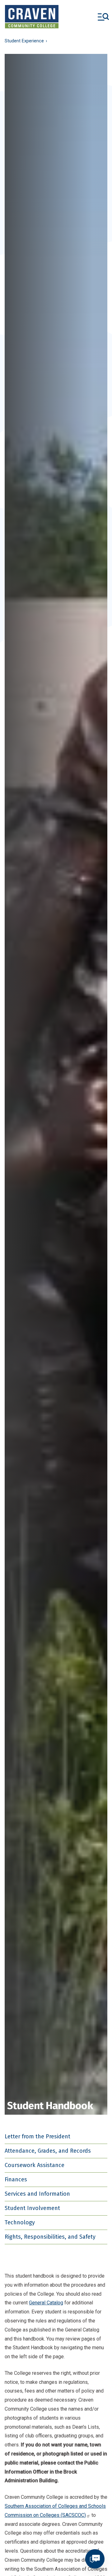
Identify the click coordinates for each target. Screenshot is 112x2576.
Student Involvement (32, 2208)
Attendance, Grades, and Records (48, 2151)
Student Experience (24, 41)
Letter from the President (37, 2136)
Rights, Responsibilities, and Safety (50, 2237)
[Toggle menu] (103, 17)
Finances (16, 2179)
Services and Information (37, 2194)
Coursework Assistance (35, 2165)
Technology (20, 2222)
